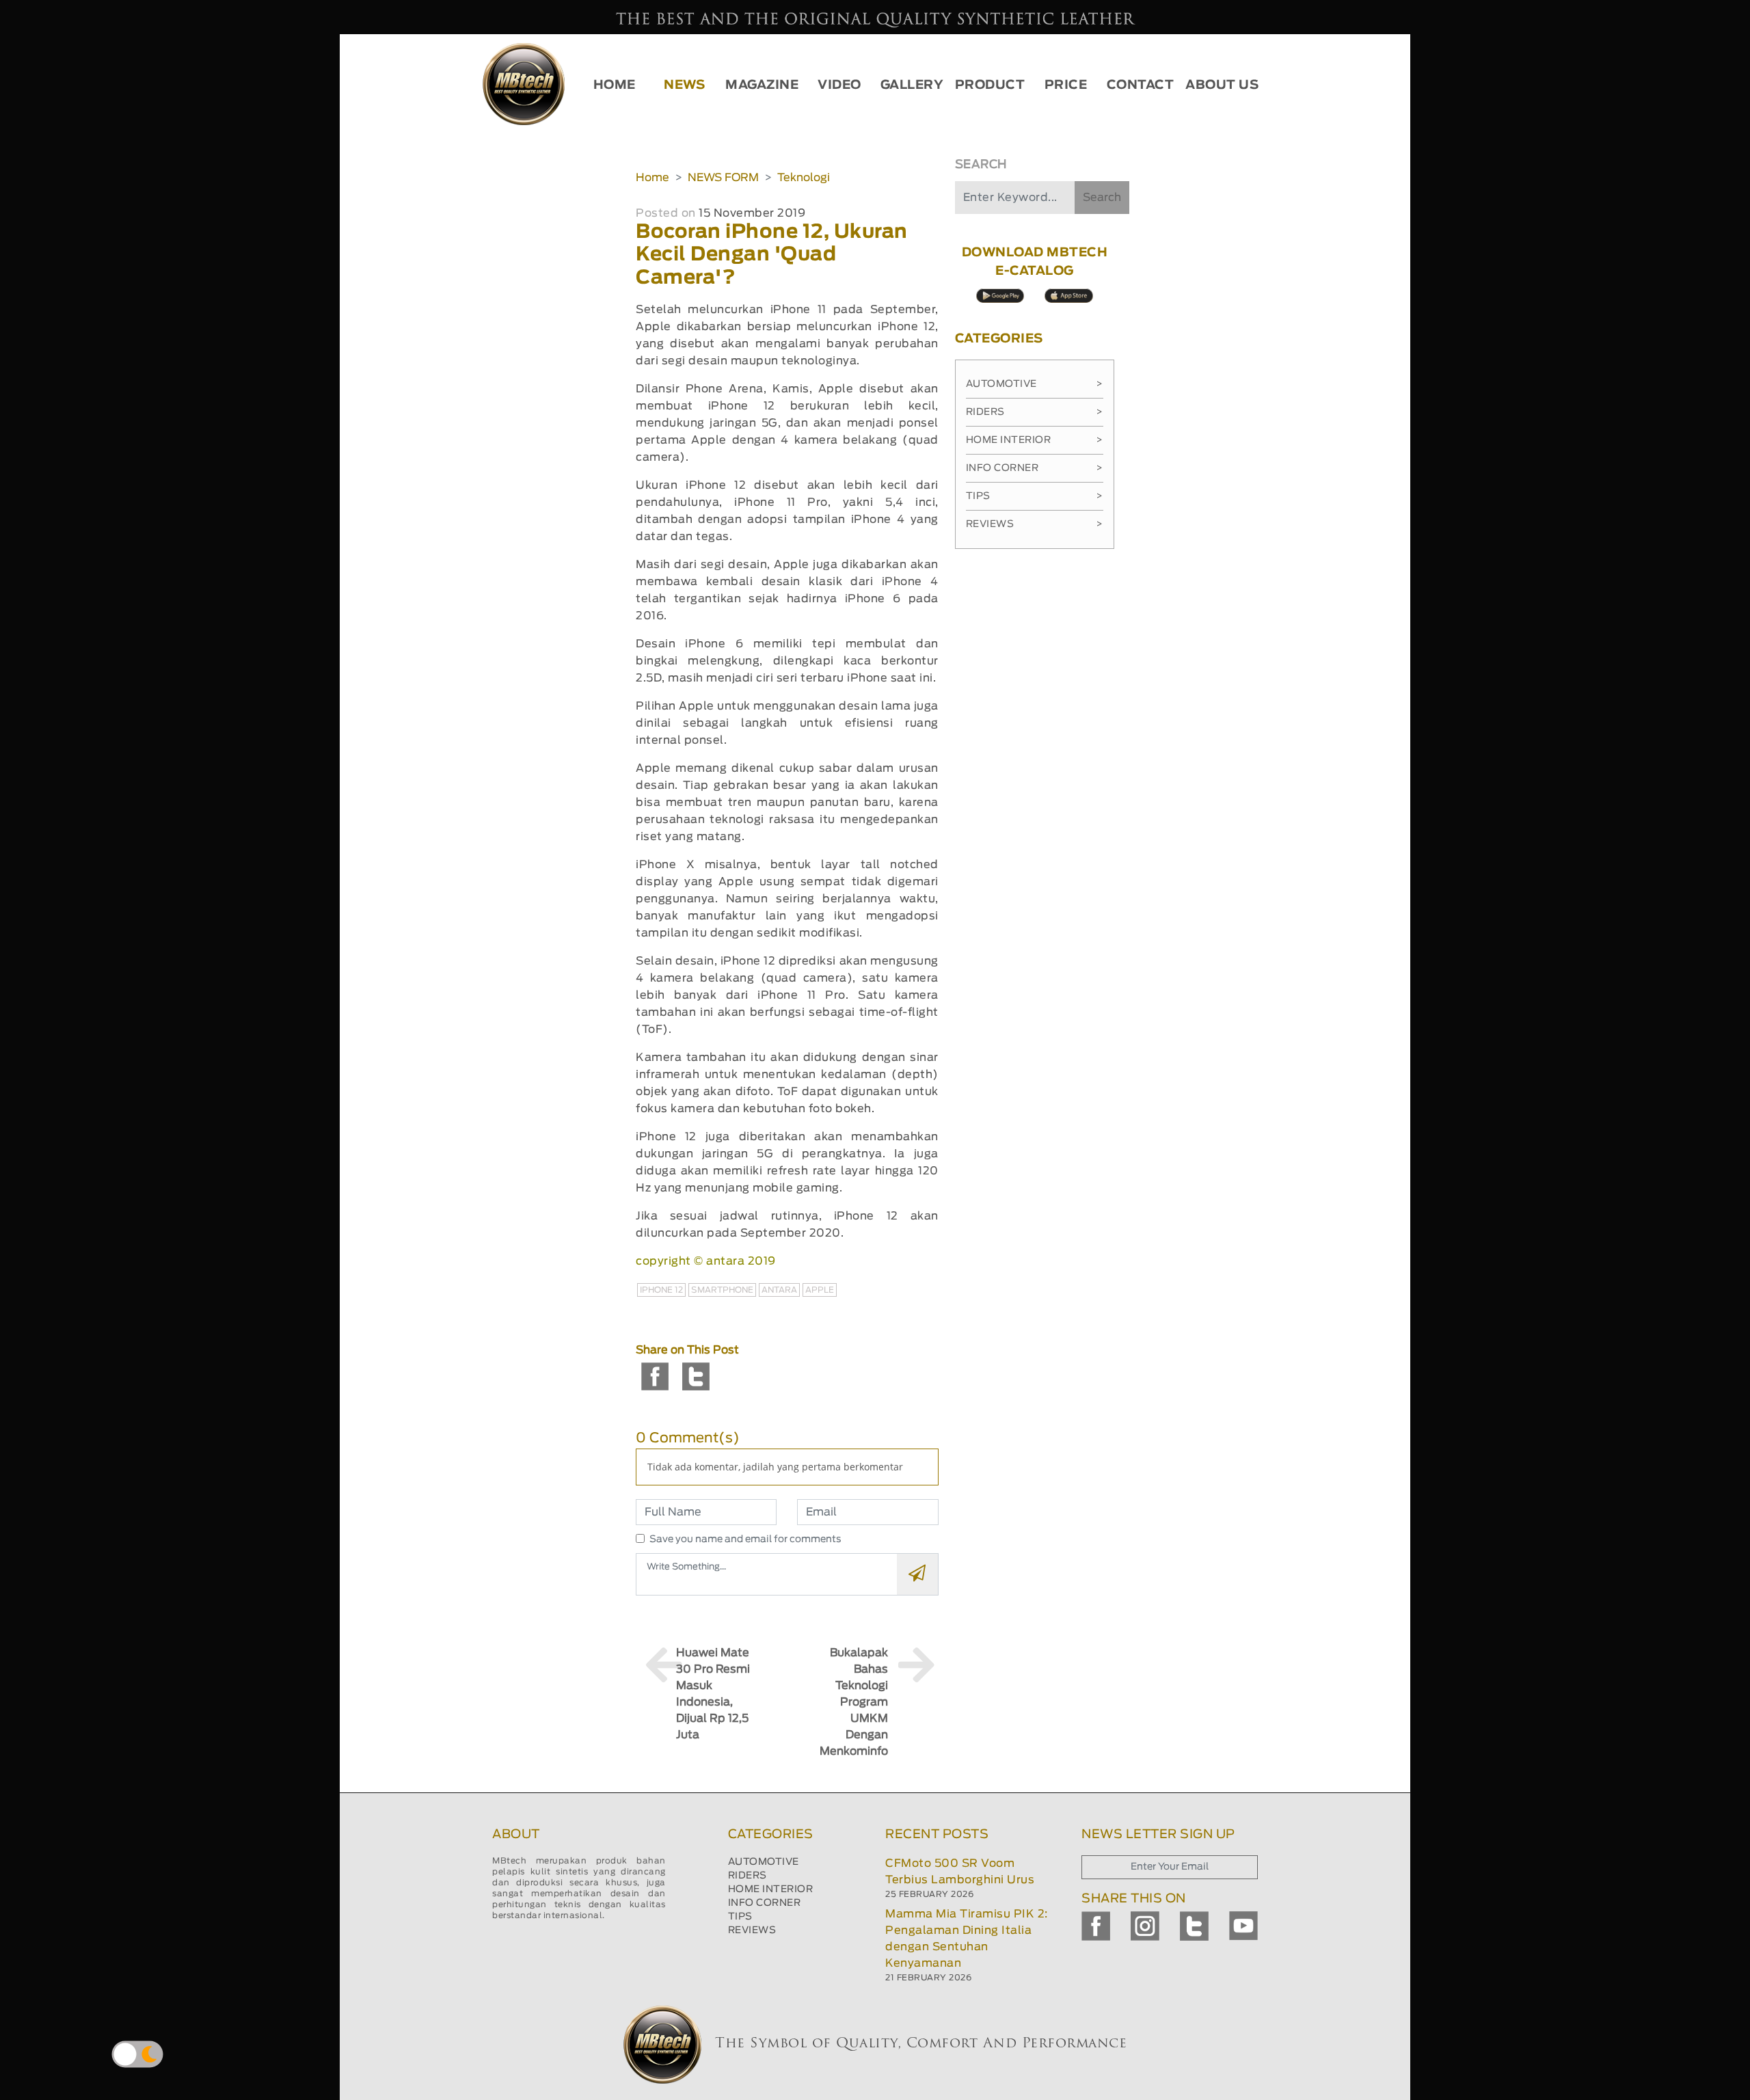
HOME (615, 85)
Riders (1035, 412)
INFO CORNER (765, 1903)
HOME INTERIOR (771, 1889)
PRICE (1066, 85)
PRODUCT (990, 85)
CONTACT (1141, 85)
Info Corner (1035, 468)
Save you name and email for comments (745, 1539)
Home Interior (1035, 440)
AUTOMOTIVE (764, 1862)
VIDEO (839, 85)
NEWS (684, 85)
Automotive (1035, 384)
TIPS (740, 1917)
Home (652, 178)
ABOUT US (1222, 85)
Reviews (1035, 524)
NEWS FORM (723, 178)
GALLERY (912, 85)
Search (1102, 198)
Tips (1035, 496)
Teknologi (804, 178)
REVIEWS (752, 1930)
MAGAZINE (762, 85)
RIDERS (748, 1876)
